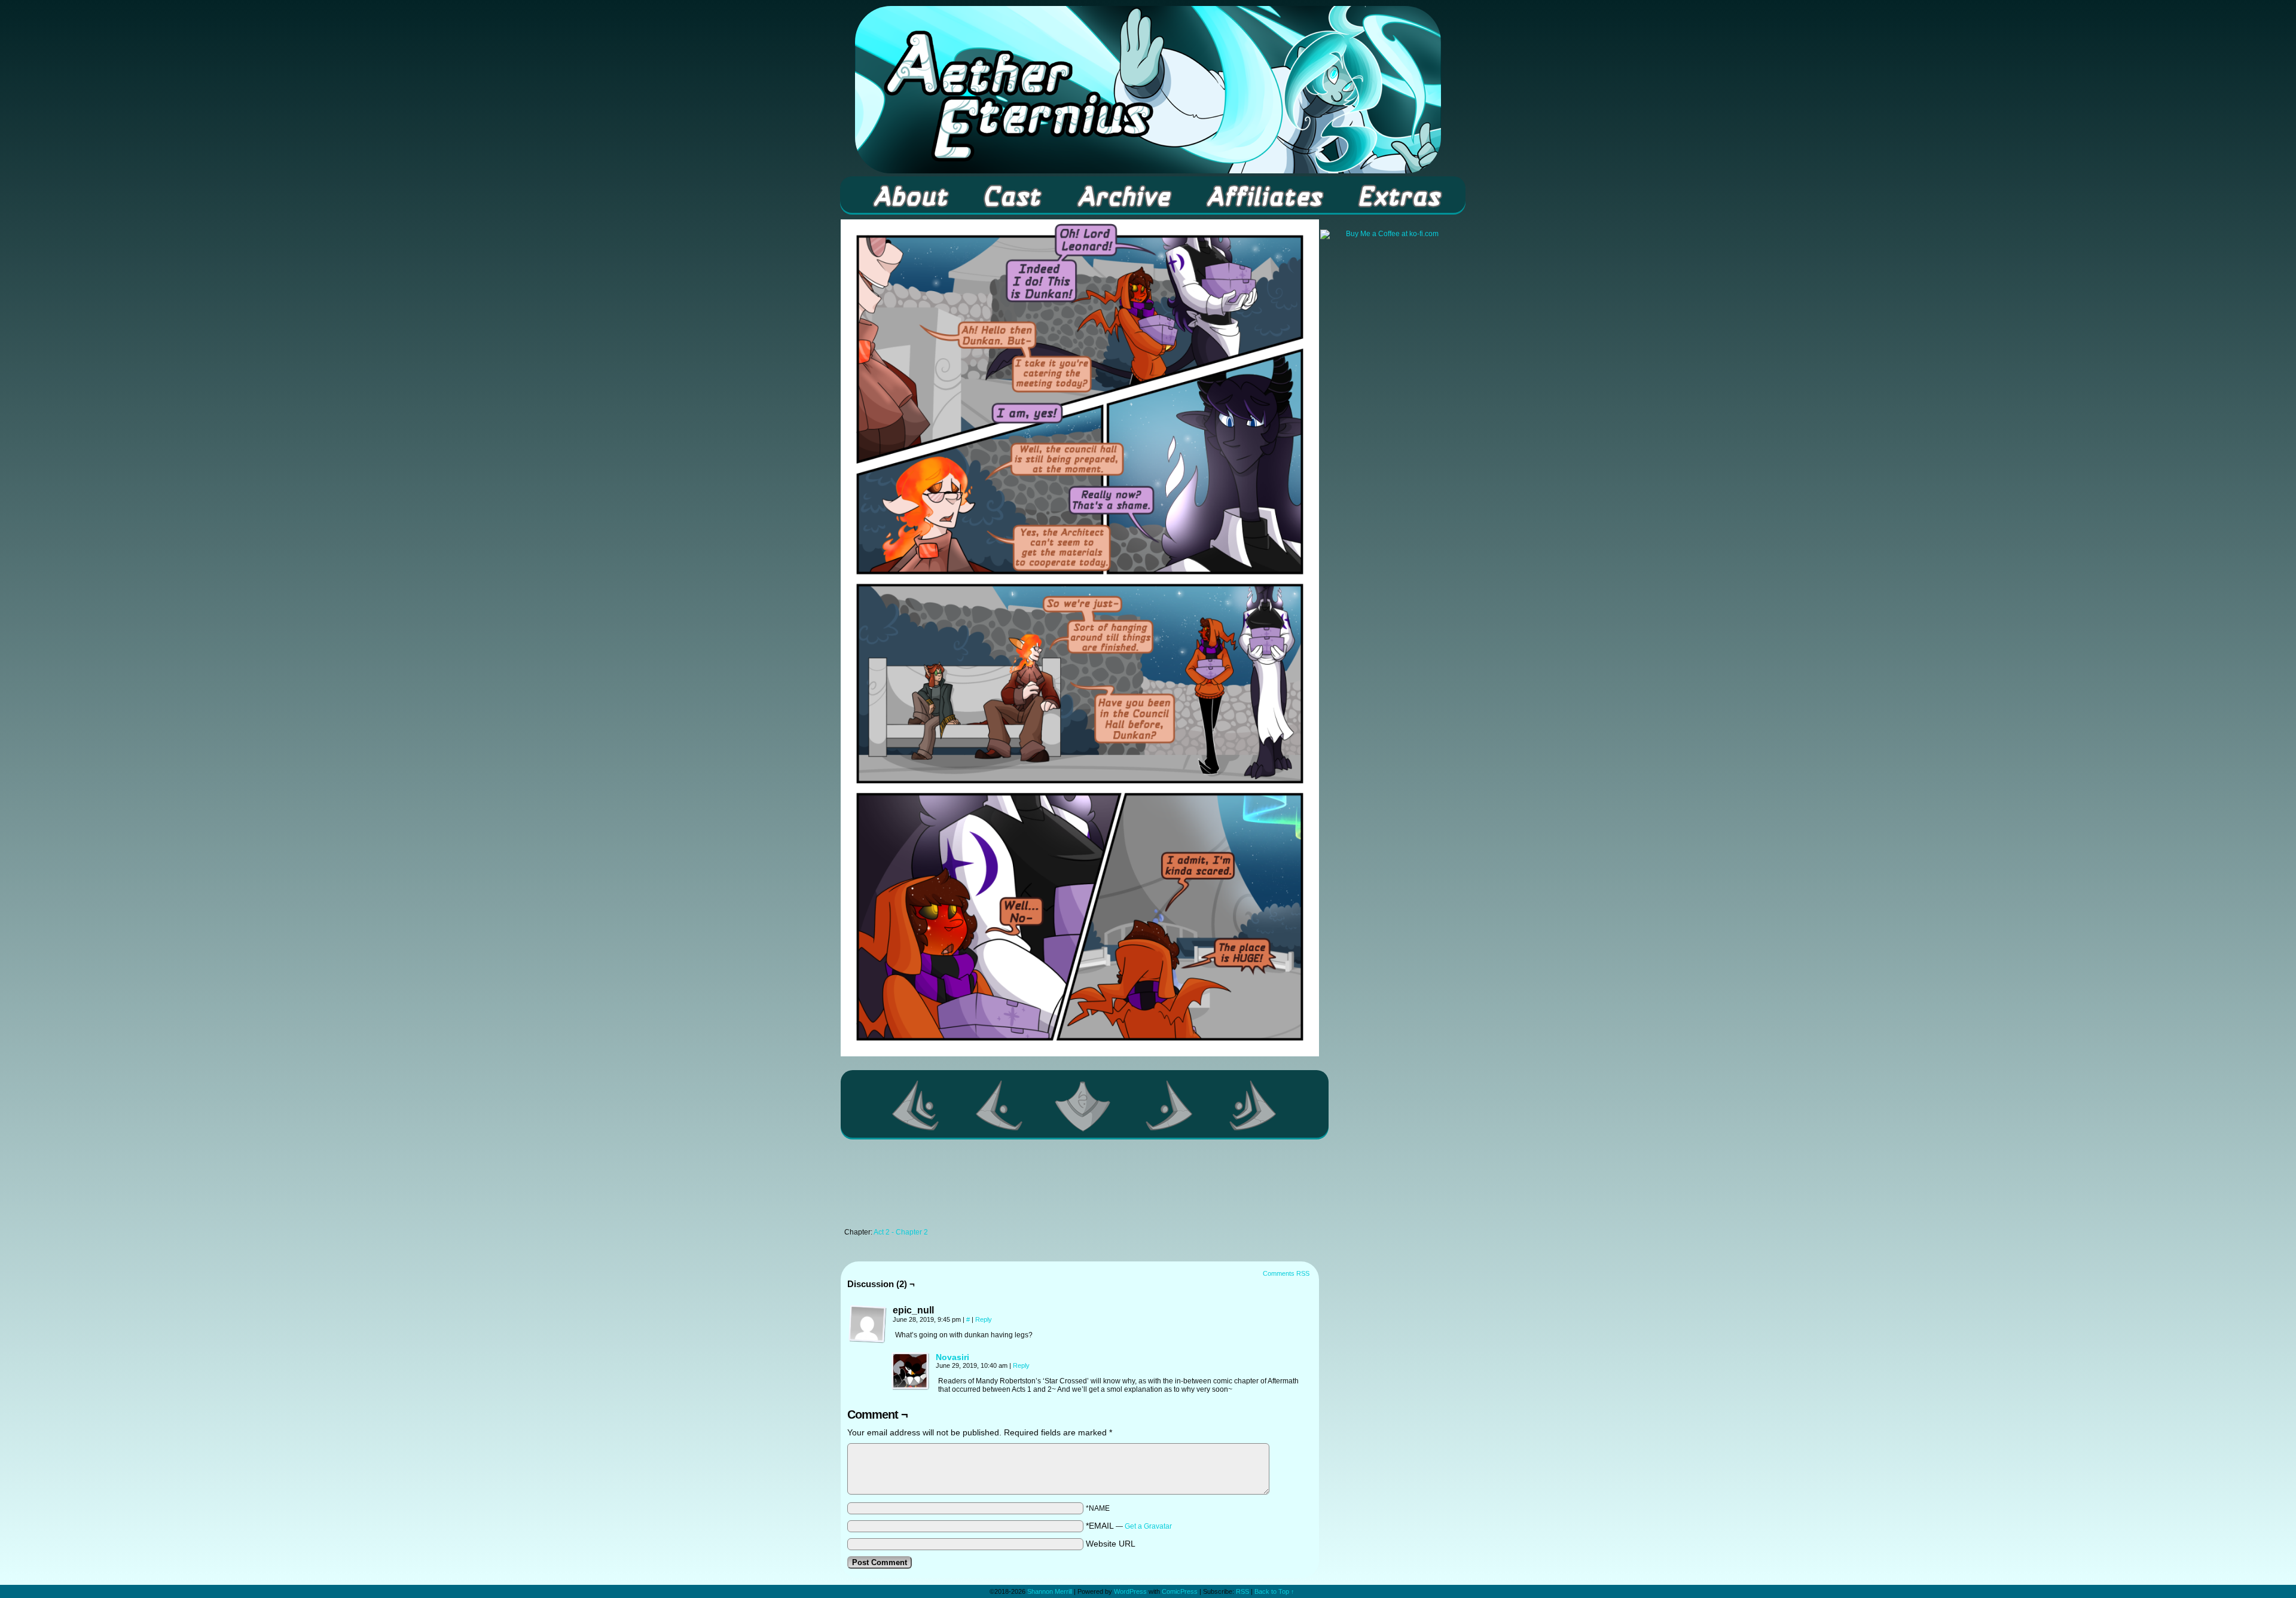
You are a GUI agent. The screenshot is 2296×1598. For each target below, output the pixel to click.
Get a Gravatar (1148, 1526)
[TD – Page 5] (1080, 1053)
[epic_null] (868, 1324)
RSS (1242, 1591)
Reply (984, 1319)
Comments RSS (1286, 1273)
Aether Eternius (1148, 90)
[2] (1085, 1105)
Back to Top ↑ (1274, 1591)
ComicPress (1180, 1591)
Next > (1170, 1105)
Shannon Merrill (1050, 1591)
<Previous (1000, 1105)
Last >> (1253, 1105)
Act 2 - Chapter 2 (901, 1232)
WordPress (1130, 1591)
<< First (916, 1105)
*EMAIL (1129, 1526)
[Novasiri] (911, 1388)
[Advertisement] (1080, 1187)
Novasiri (952, 1357)
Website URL (1111, 1544)
